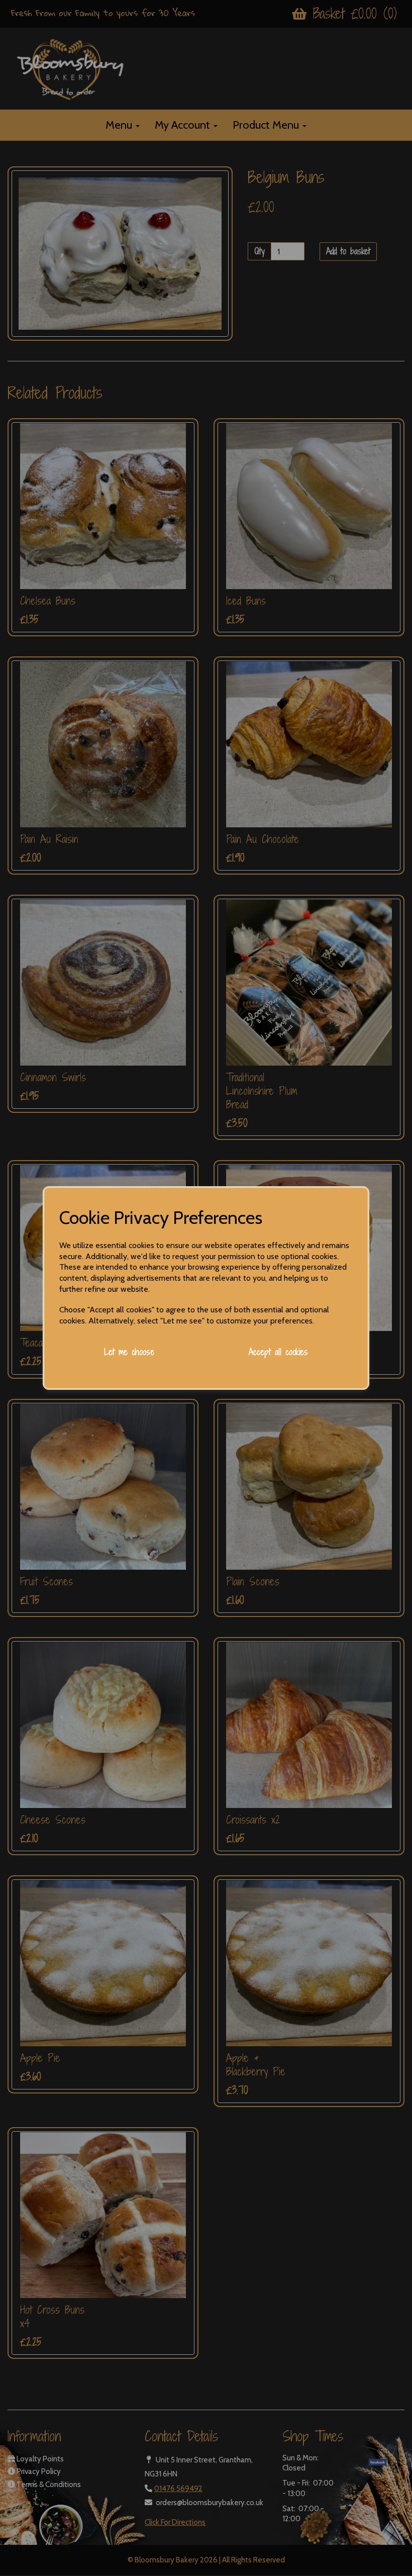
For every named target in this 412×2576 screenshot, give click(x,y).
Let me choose (129, 1352)
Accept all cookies (278, 1352)
